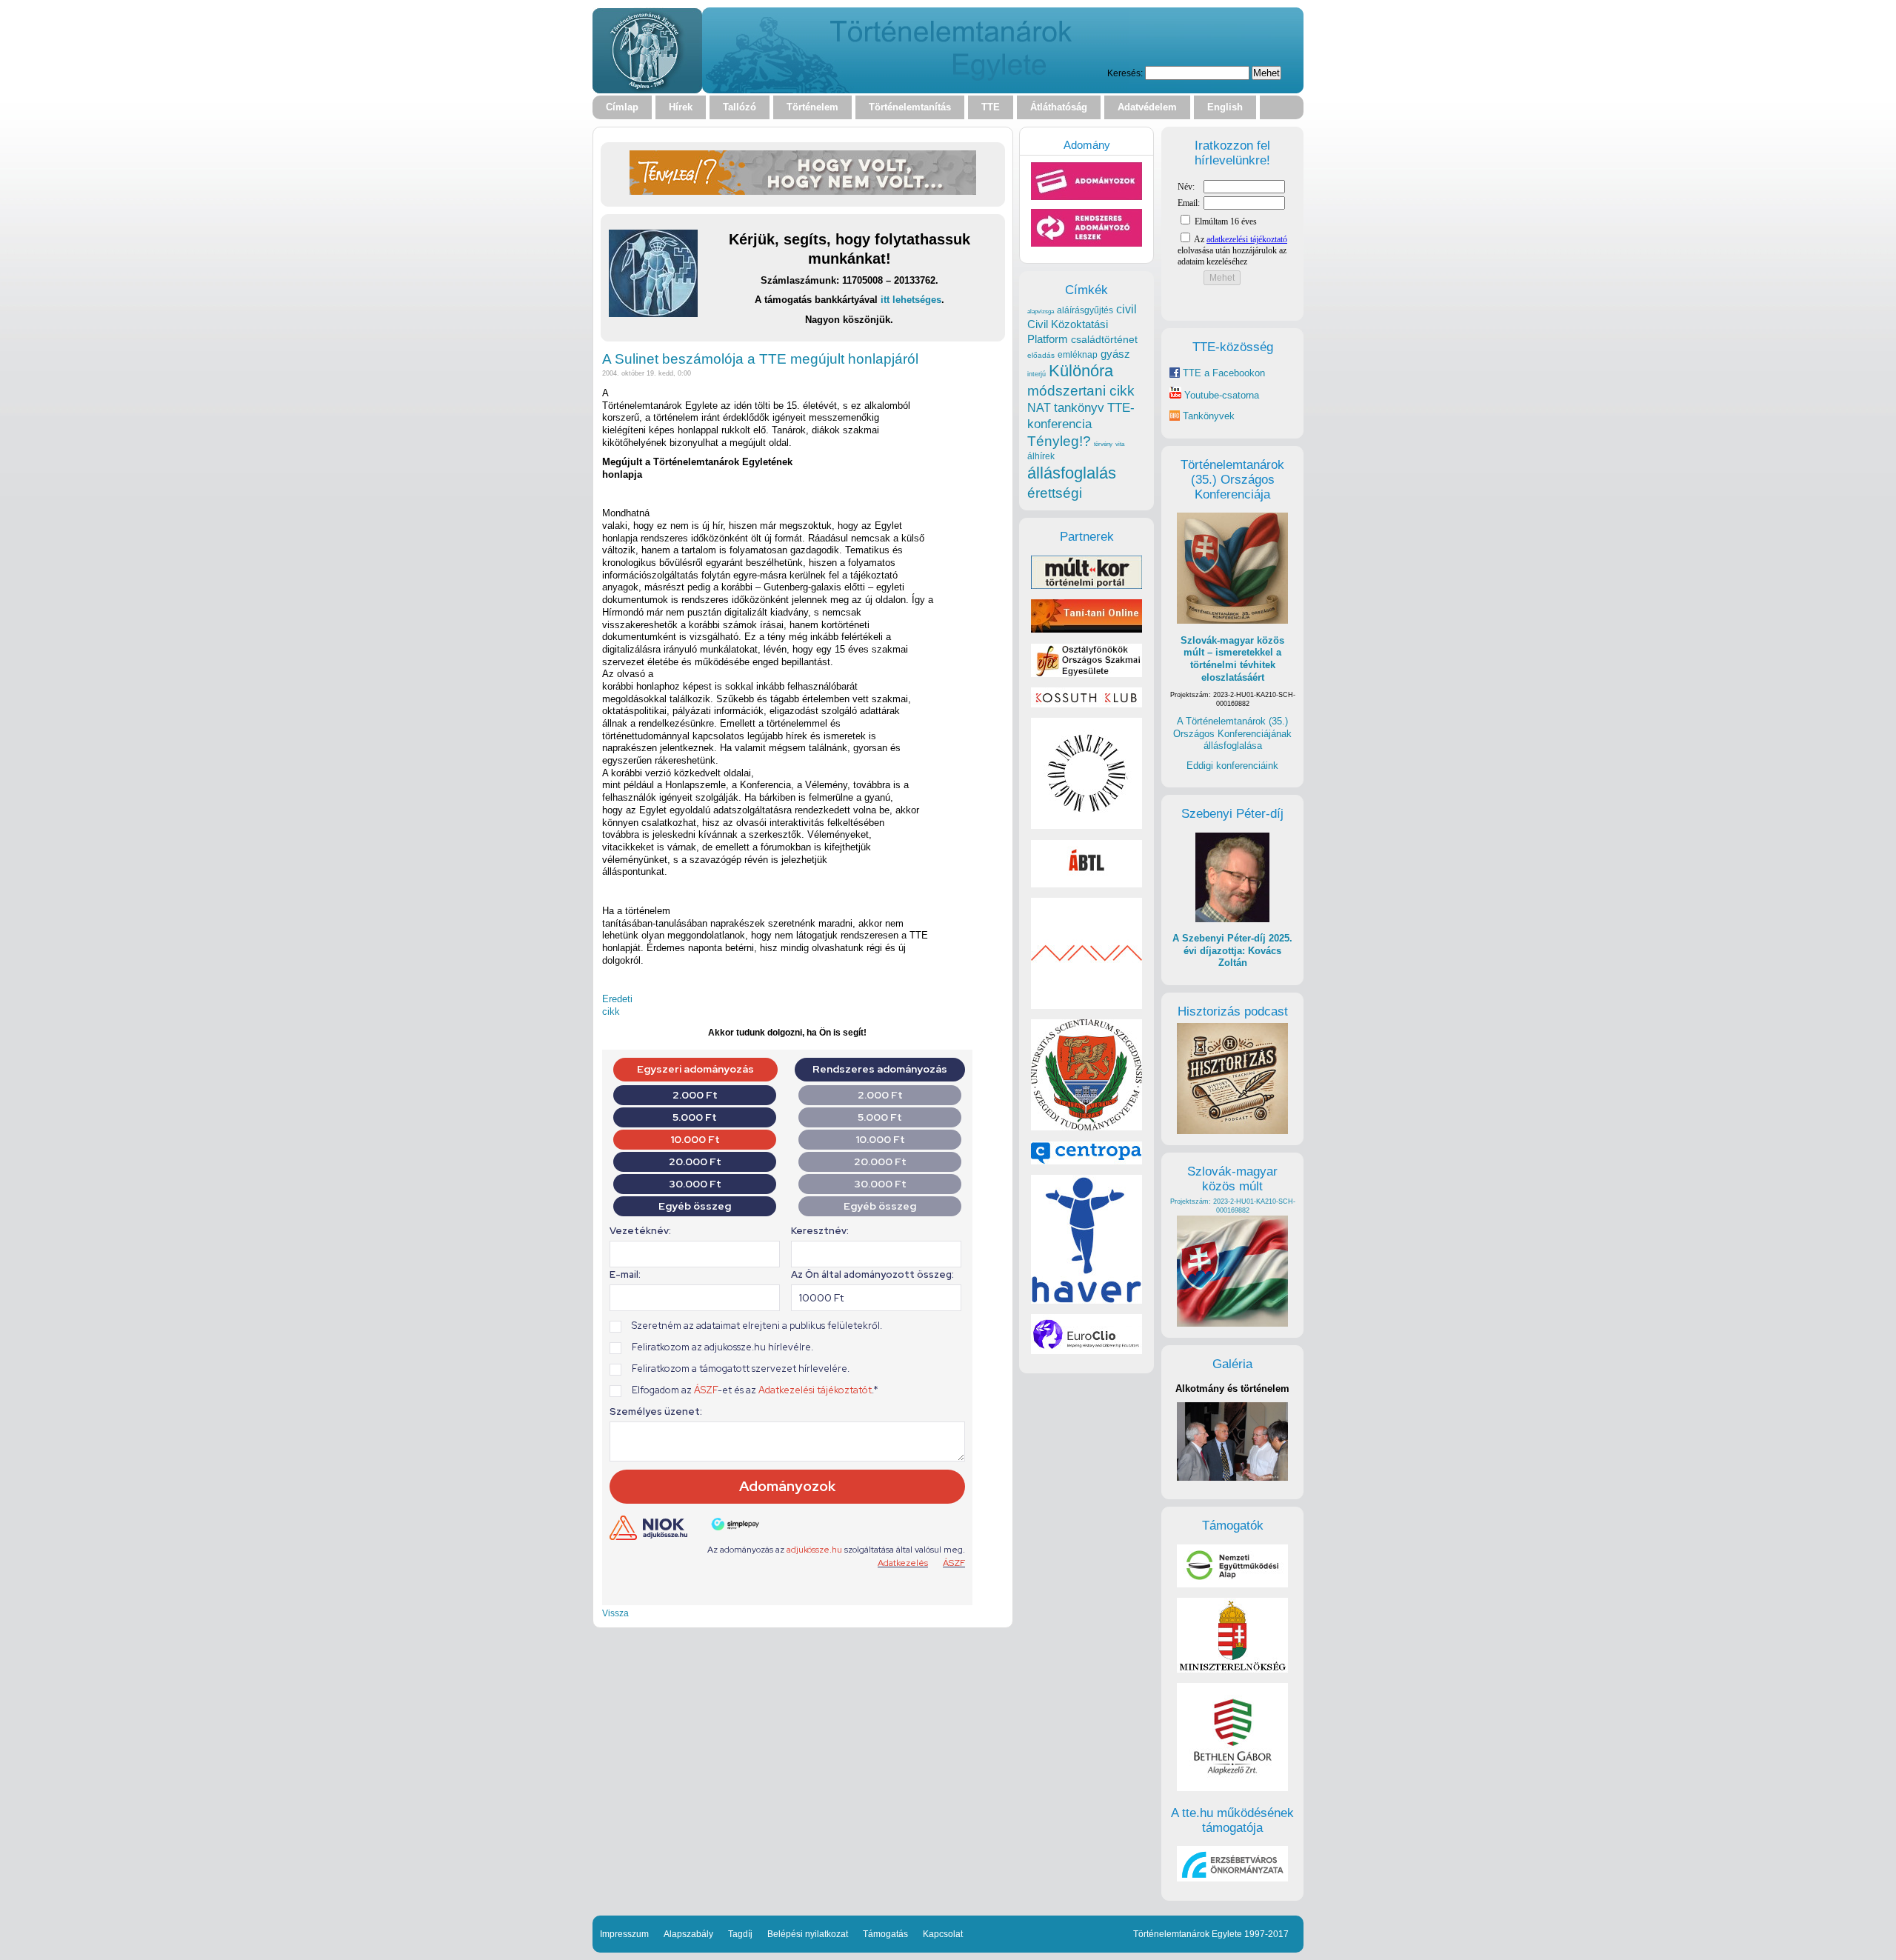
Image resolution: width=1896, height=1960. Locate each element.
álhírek (1041, 456)
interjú (1037, 374)
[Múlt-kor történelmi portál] (1086, 586)
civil (1126, 309)
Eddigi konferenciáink (1232, 766)
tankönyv (1079, 408)
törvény (1103, 444)
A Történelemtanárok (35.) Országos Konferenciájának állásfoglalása (1232, 733)
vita (1120, 444)
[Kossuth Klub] (1086, 704)
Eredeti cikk (617, 1005)
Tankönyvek (1209, 416)
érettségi (1055, 493)
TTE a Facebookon (1222, 373)
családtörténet (1104, 339)
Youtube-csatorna (1220, 395)
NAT (1039, 408)
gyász (1115, 354)
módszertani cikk (1081, 391)
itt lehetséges (911, 300)
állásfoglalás (1072, 473)
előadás (1041, 355)
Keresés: (1125, 73)
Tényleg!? (1059, 441)
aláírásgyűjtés (1085, 310)
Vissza (615, 1613)
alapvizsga (1041, 311)
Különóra (1081, 371)
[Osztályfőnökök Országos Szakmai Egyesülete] (1086, 674)
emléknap (1078, 355)
